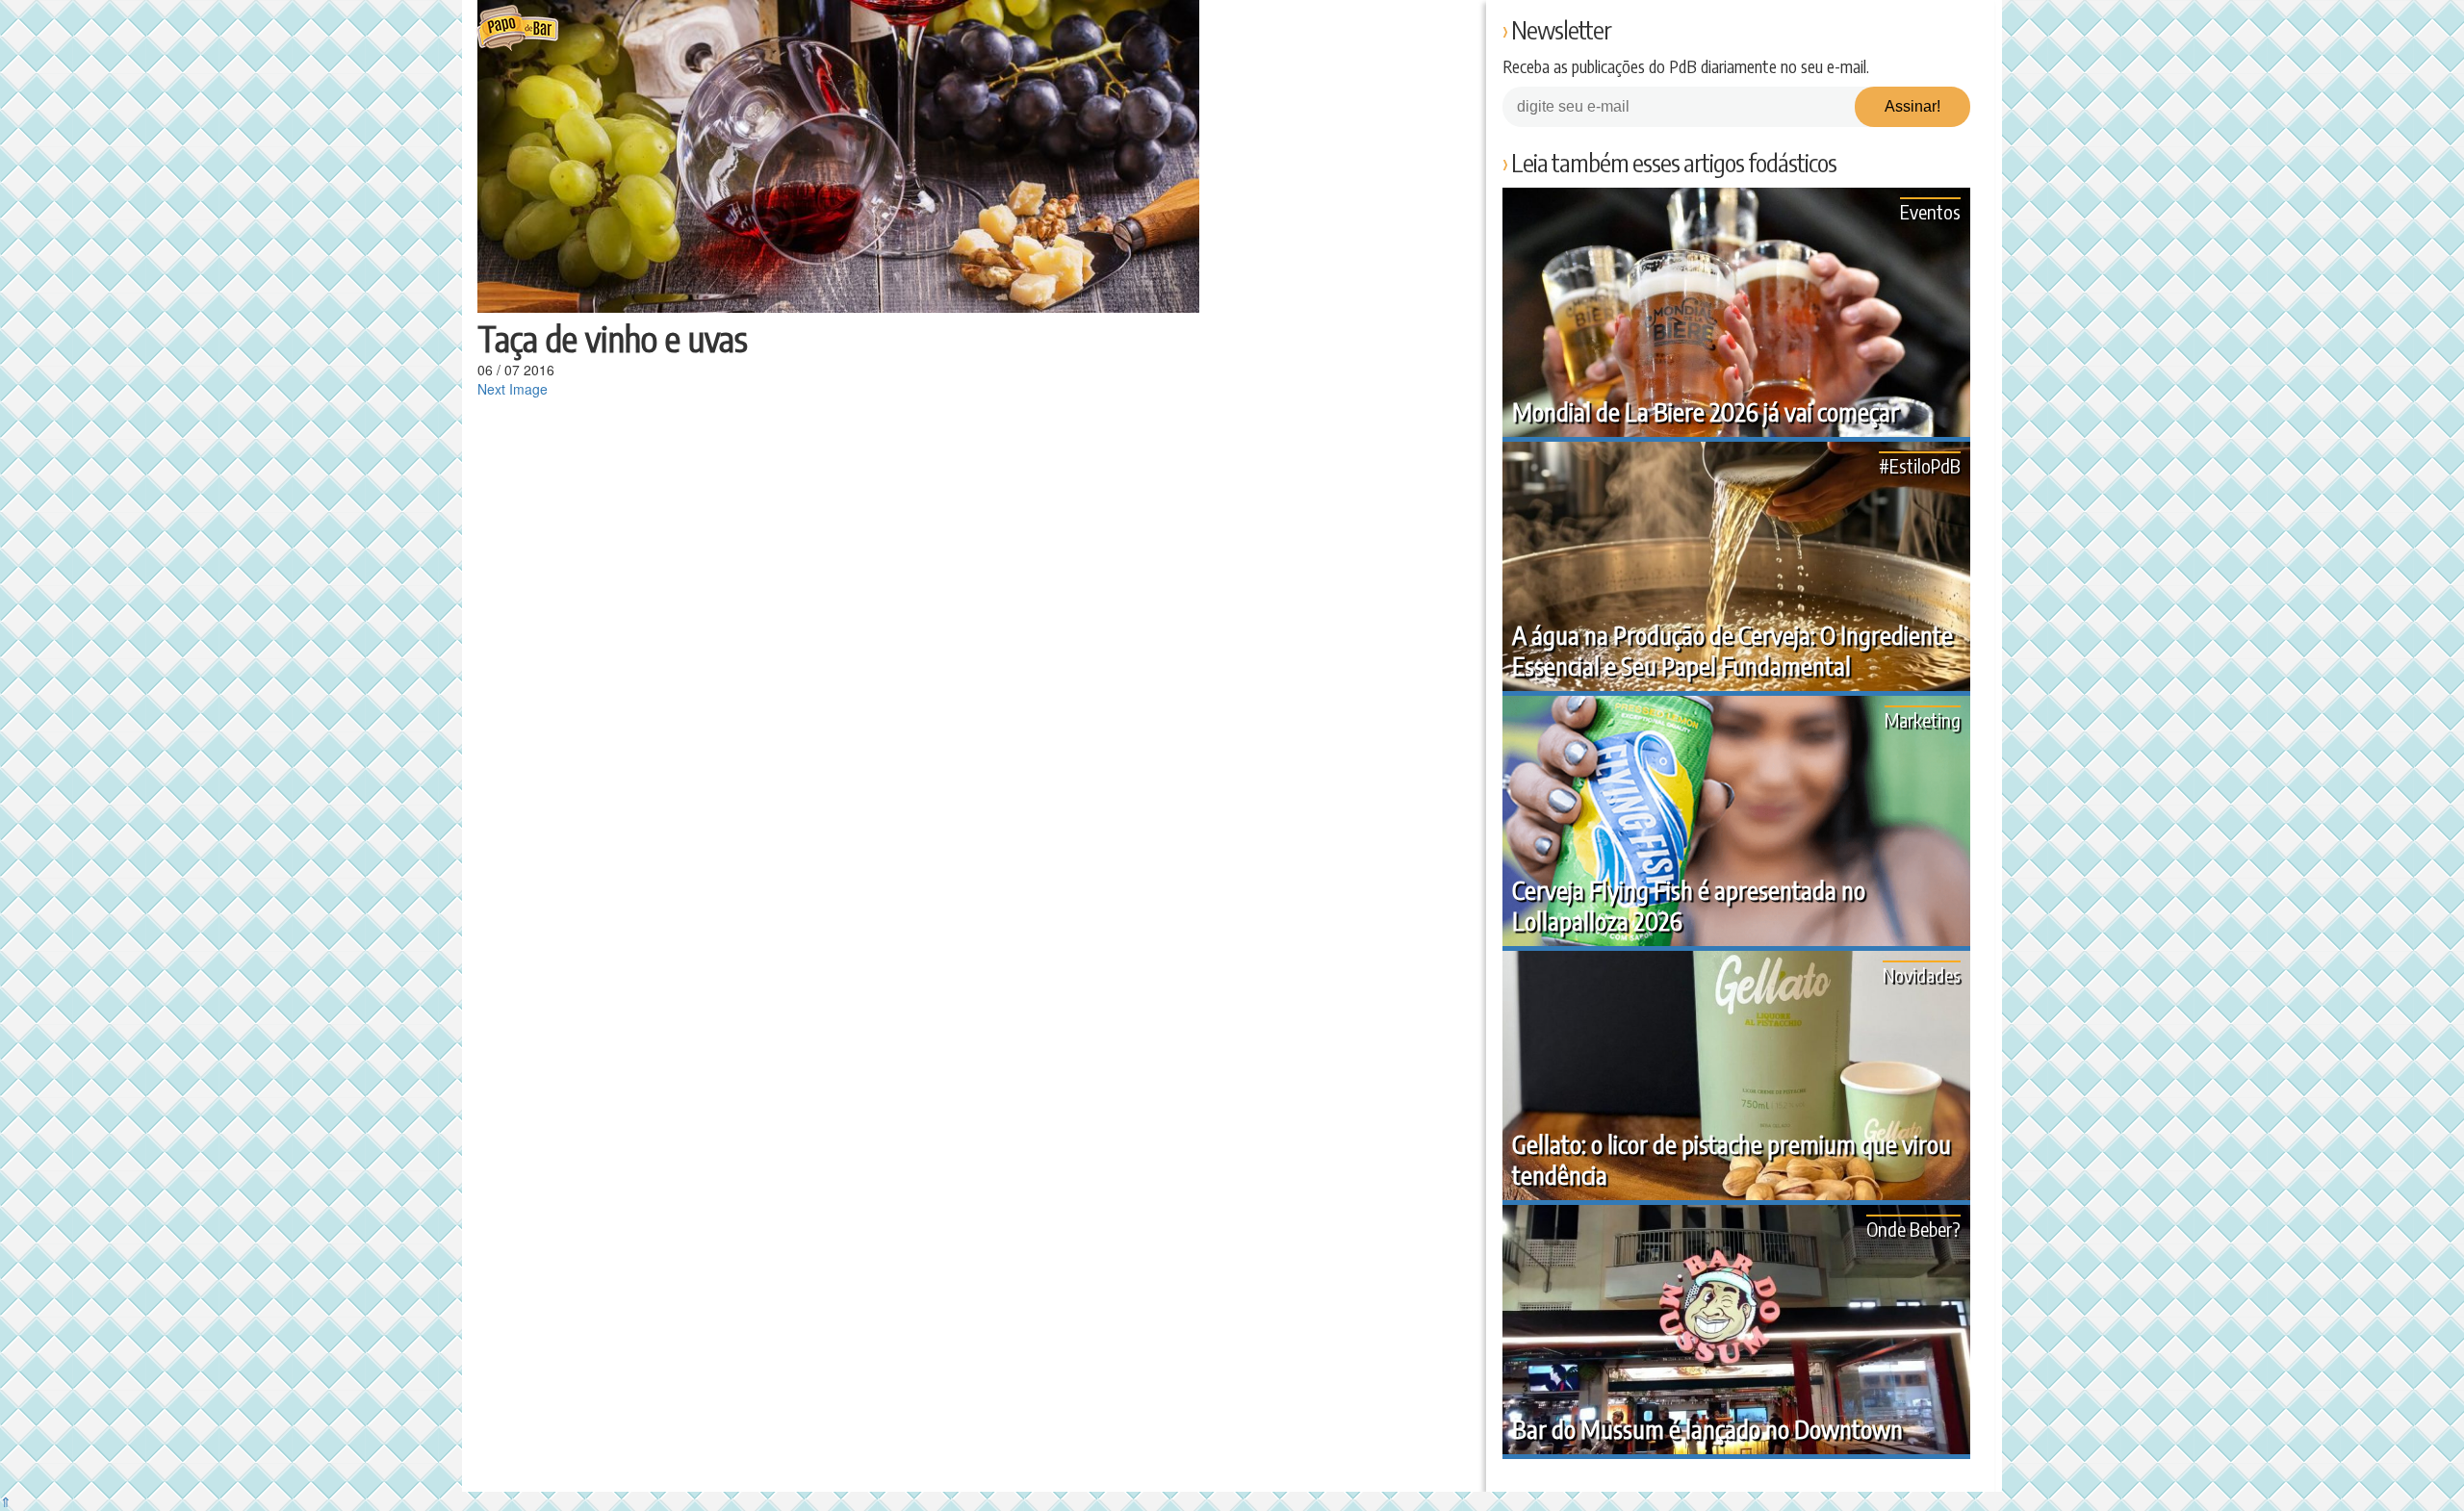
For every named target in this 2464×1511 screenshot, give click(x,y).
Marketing (1923, 719)
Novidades (1922, 974)
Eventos (1930, 211)
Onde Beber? (1913, 1229)
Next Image (513, 389)
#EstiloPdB (1920, 465)
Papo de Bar (517, 29)
